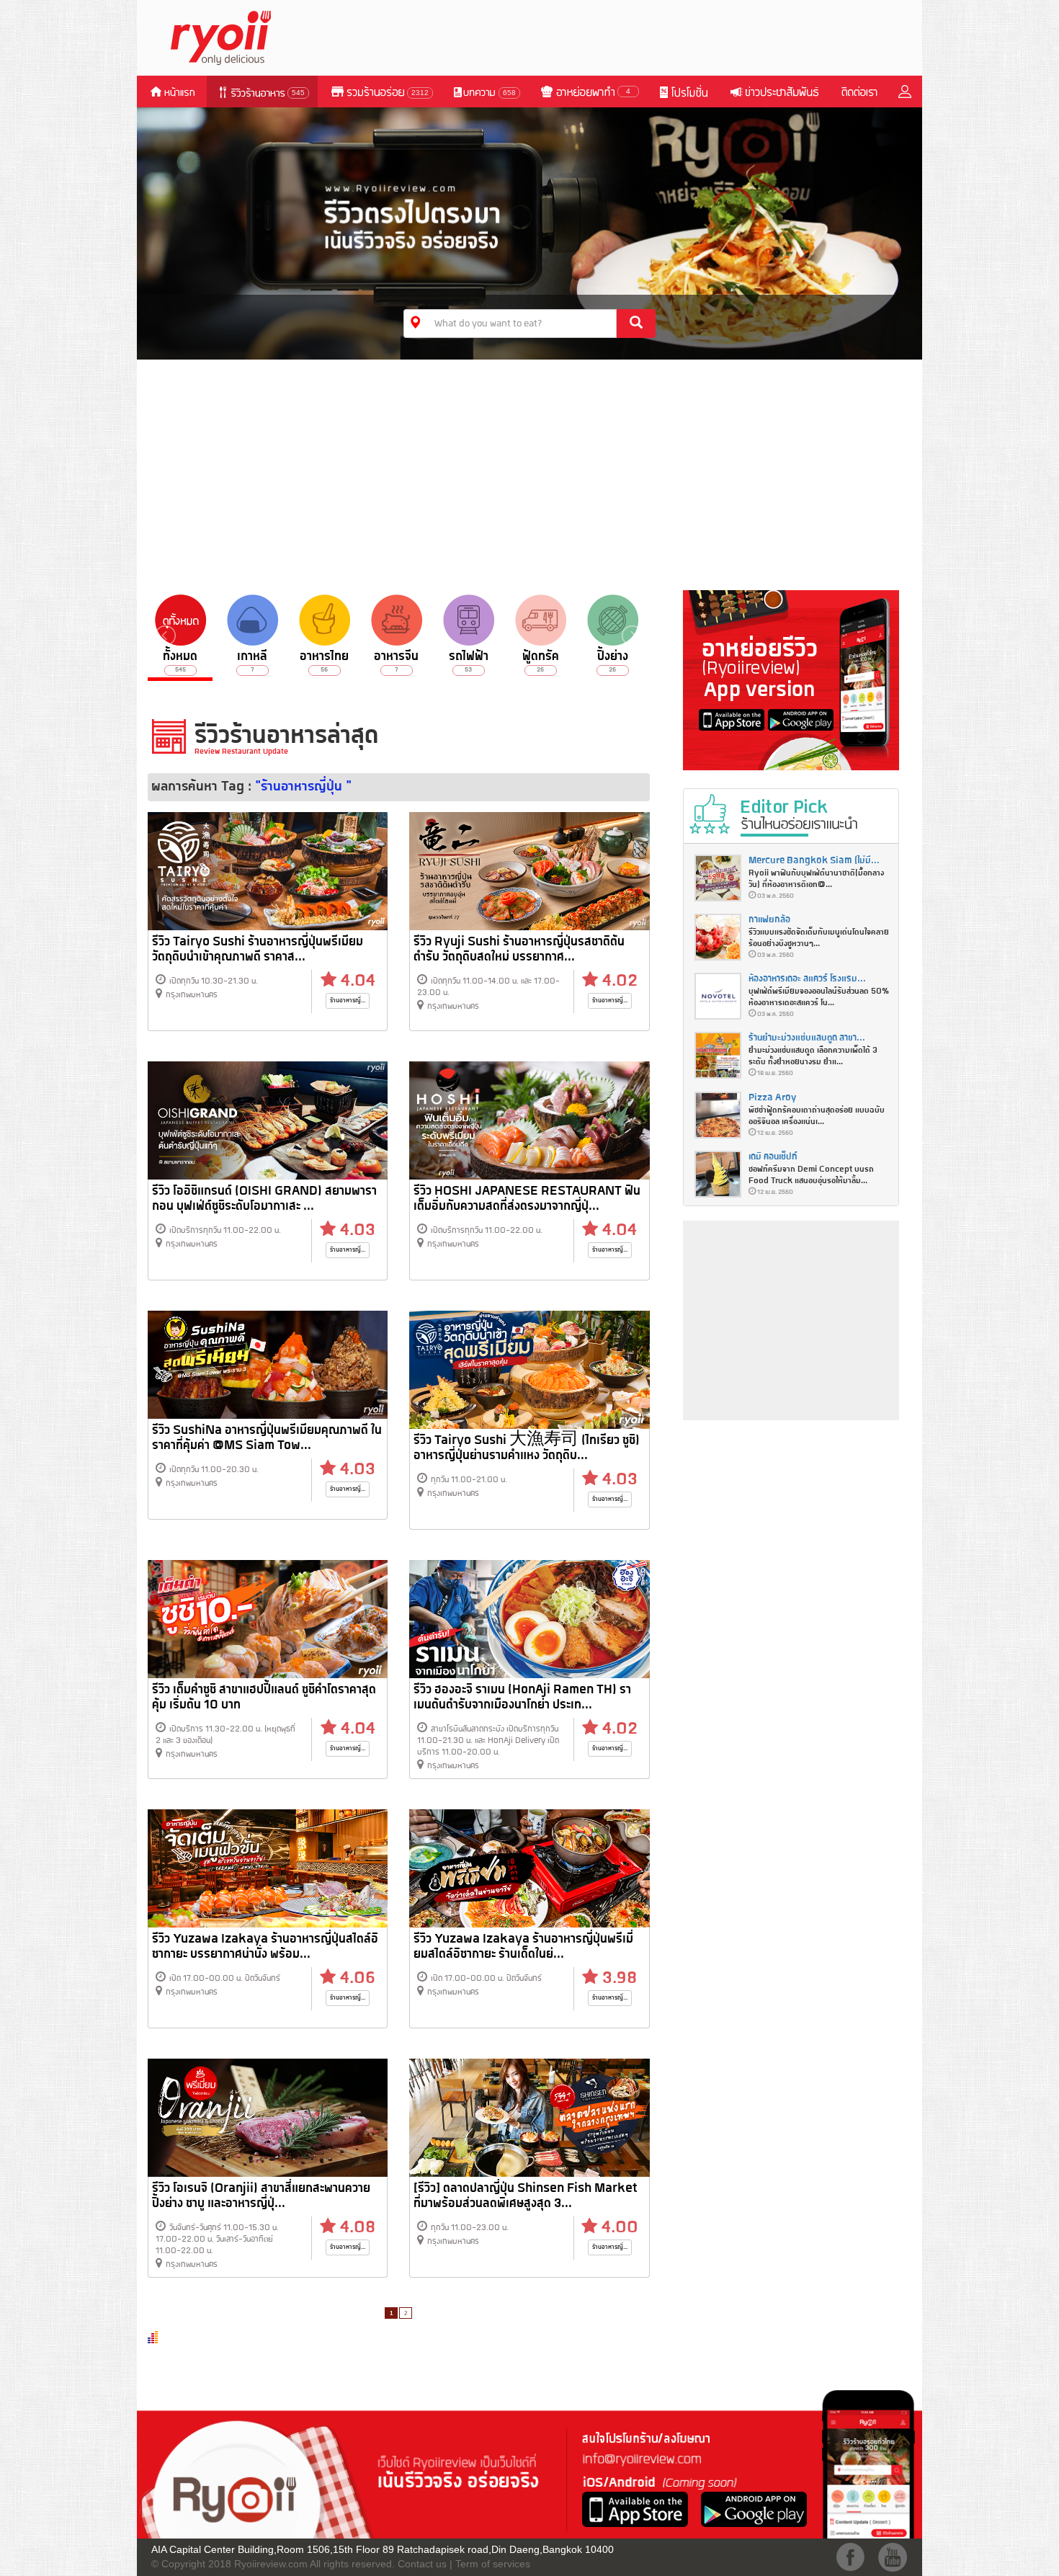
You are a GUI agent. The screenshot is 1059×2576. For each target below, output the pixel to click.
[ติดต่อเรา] (858, 92)
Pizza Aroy (772, 1098)
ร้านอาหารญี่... (348, 1001)
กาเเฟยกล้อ (769, 920)
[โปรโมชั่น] (683, 92)
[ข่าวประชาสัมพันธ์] (773, 92)
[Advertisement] (529, 471)
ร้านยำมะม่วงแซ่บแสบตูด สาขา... (807, 1038)
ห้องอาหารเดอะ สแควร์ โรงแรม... (807, 979)
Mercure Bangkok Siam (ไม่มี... (814, 861)
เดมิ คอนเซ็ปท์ (773, 1157)
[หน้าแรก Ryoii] (229, 37)
